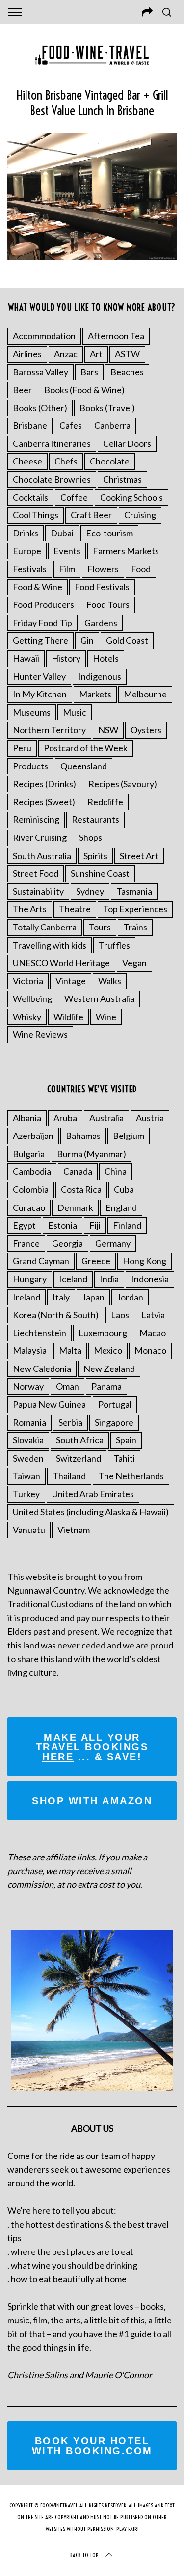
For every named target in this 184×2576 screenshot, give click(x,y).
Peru (22, 748)
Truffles (114, 945)
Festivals (30, 569)
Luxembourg (103, 1333)
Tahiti (124, 1458)
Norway (28, 1386)
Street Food (36, 873)
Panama (106, 1386)
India (109, 1279)
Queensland (84, 766)
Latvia (153, 1315)
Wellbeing (32, 998)
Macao (153, 1333)
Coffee (74, 497)
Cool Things (36, 515)
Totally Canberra (45, 927)
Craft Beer (91, 515)
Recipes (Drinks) (44, 784)
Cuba (124, 1189)
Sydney (90, 891)
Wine (106, 1017)
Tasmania (134, 891)
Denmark (75, 1207)
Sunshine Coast (100, 873)
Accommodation (44, 336)
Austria (150, 1118)
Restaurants (95, 819)
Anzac (66, 354)
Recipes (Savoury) (123, 784)
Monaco (150, 1350)
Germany (113, 1243)
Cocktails (30, 497)
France (26, 1243)
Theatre (75, 909)
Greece (96, 1261)
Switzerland (79, 1458)
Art (96, 354)
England (121, 1207)
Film (67, 569)
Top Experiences (135, 909)
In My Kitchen (40, 694)
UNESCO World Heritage (61, 963)
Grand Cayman (41, 1261)
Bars (89, 372)
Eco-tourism (109, 533)
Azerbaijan (33, 1136)
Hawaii (26, 658)
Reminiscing (36, 819)
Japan (93, 1297)
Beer (22, 390)
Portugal (115, 1404)
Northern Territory (49, 730)
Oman (67, 1386)
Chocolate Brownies (52, 479)
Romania (29, 1422)
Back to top (84, 2555)
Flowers (103, 569)
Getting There (40, 640)
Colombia (31, 1189)
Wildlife (68, 1017)
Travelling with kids (50, 945)
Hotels (106, 658)
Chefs (66, 461)
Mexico (108, 1350)
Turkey (26, 1494)
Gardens (101, 623)
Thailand (69, 1476)
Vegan (134, 963)
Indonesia (150, 1279)
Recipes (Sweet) (44, 802)
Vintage (71, 981)
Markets (95, 694)
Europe (27, 551)
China (116, 1171)
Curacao (29, 1207)
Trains (135, 927)
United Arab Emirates (93, 1494)
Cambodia (32, 1171)
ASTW (127, 354)
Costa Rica (81, 1189)
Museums (32, 712)
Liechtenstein (39, 1333)
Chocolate (110, 461)
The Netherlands (131, 1476)
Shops (91, 837)
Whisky (27, 1017)
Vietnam (74, 1530)
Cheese (27, 461)
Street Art (139, 856)
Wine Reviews (40, 1034)
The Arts (30, 909)
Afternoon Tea (116, 336)
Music (75, 712)
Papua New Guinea (49, 1404)
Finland (127, 1225)
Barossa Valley (40, 372)
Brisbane (30, 425)
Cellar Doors (127, 443)
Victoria (28, 981)
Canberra (112, 425)
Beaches (127, 372)
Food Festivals (102, 587)
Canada (78, 1171)
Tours (100, 927)
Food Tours (108, 604)
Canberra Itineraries (52, 443)
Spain (126, 1440)
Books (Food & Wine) (84, 390)
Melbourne (145, 694)
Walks (110, 981)
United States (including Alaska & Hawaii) (91, 1512)
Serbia (70, 1422)
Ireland (26, 1297)
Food (141, 569)
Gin (87, 640)
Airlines (27, 354)
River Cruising (40, 837)
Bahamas (83, 1136)
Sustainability (38, 891)
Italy (61, 1297)
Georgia (67, 1243)
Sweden (28, 1458)
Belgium (129, 1136)
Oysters (146, 730)
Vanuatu (29, 1530)
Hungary (30, 1279)
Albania (27, 1118)
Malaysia (30, 1350)
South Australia (42, 856)
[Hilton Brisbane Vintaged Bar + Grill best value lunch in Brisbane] (92, 256)
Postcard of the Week (86, 748)
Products (30, 766)
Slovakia (28, 1440)
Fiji (95, 1225)
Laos (120, 1315)
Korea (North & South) (56, 1315)
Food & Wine (38, 587)
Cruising (140, 515)
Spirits (95, 856)
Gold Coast (127, 640)
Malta (70, 1350)
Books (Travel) (107, 408)
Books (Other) (40, 408)
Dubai (62, 533)
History (66, 658)
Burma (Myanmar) (92, 1154)
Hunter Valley (39, 676)
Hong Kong (145, 1261)
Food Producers (43, 604)
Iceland (73, 1279)
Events (67, 551)
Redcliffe (105, 802)
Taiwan (26, 1476)
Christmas (122, 479)
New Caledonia (42, 1369)
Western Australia (99, 998)
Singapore (114, 1422)
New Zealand (109, 1369)
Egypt (24, 1225)
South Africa (80, 1440)
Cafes (71, 425)
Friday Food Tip (42, 623)
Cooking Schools (131, 497)
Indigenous (100, 676)
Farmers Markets (126, 551)
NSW (108, 730)
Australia (106, 1118)
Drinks (26, 533)
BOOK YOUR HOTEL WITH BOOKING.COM (92, 2446)
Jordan (130, 1297)
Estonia (63, 1225)
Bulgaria (29, 1154)
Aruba (65, 1118)
